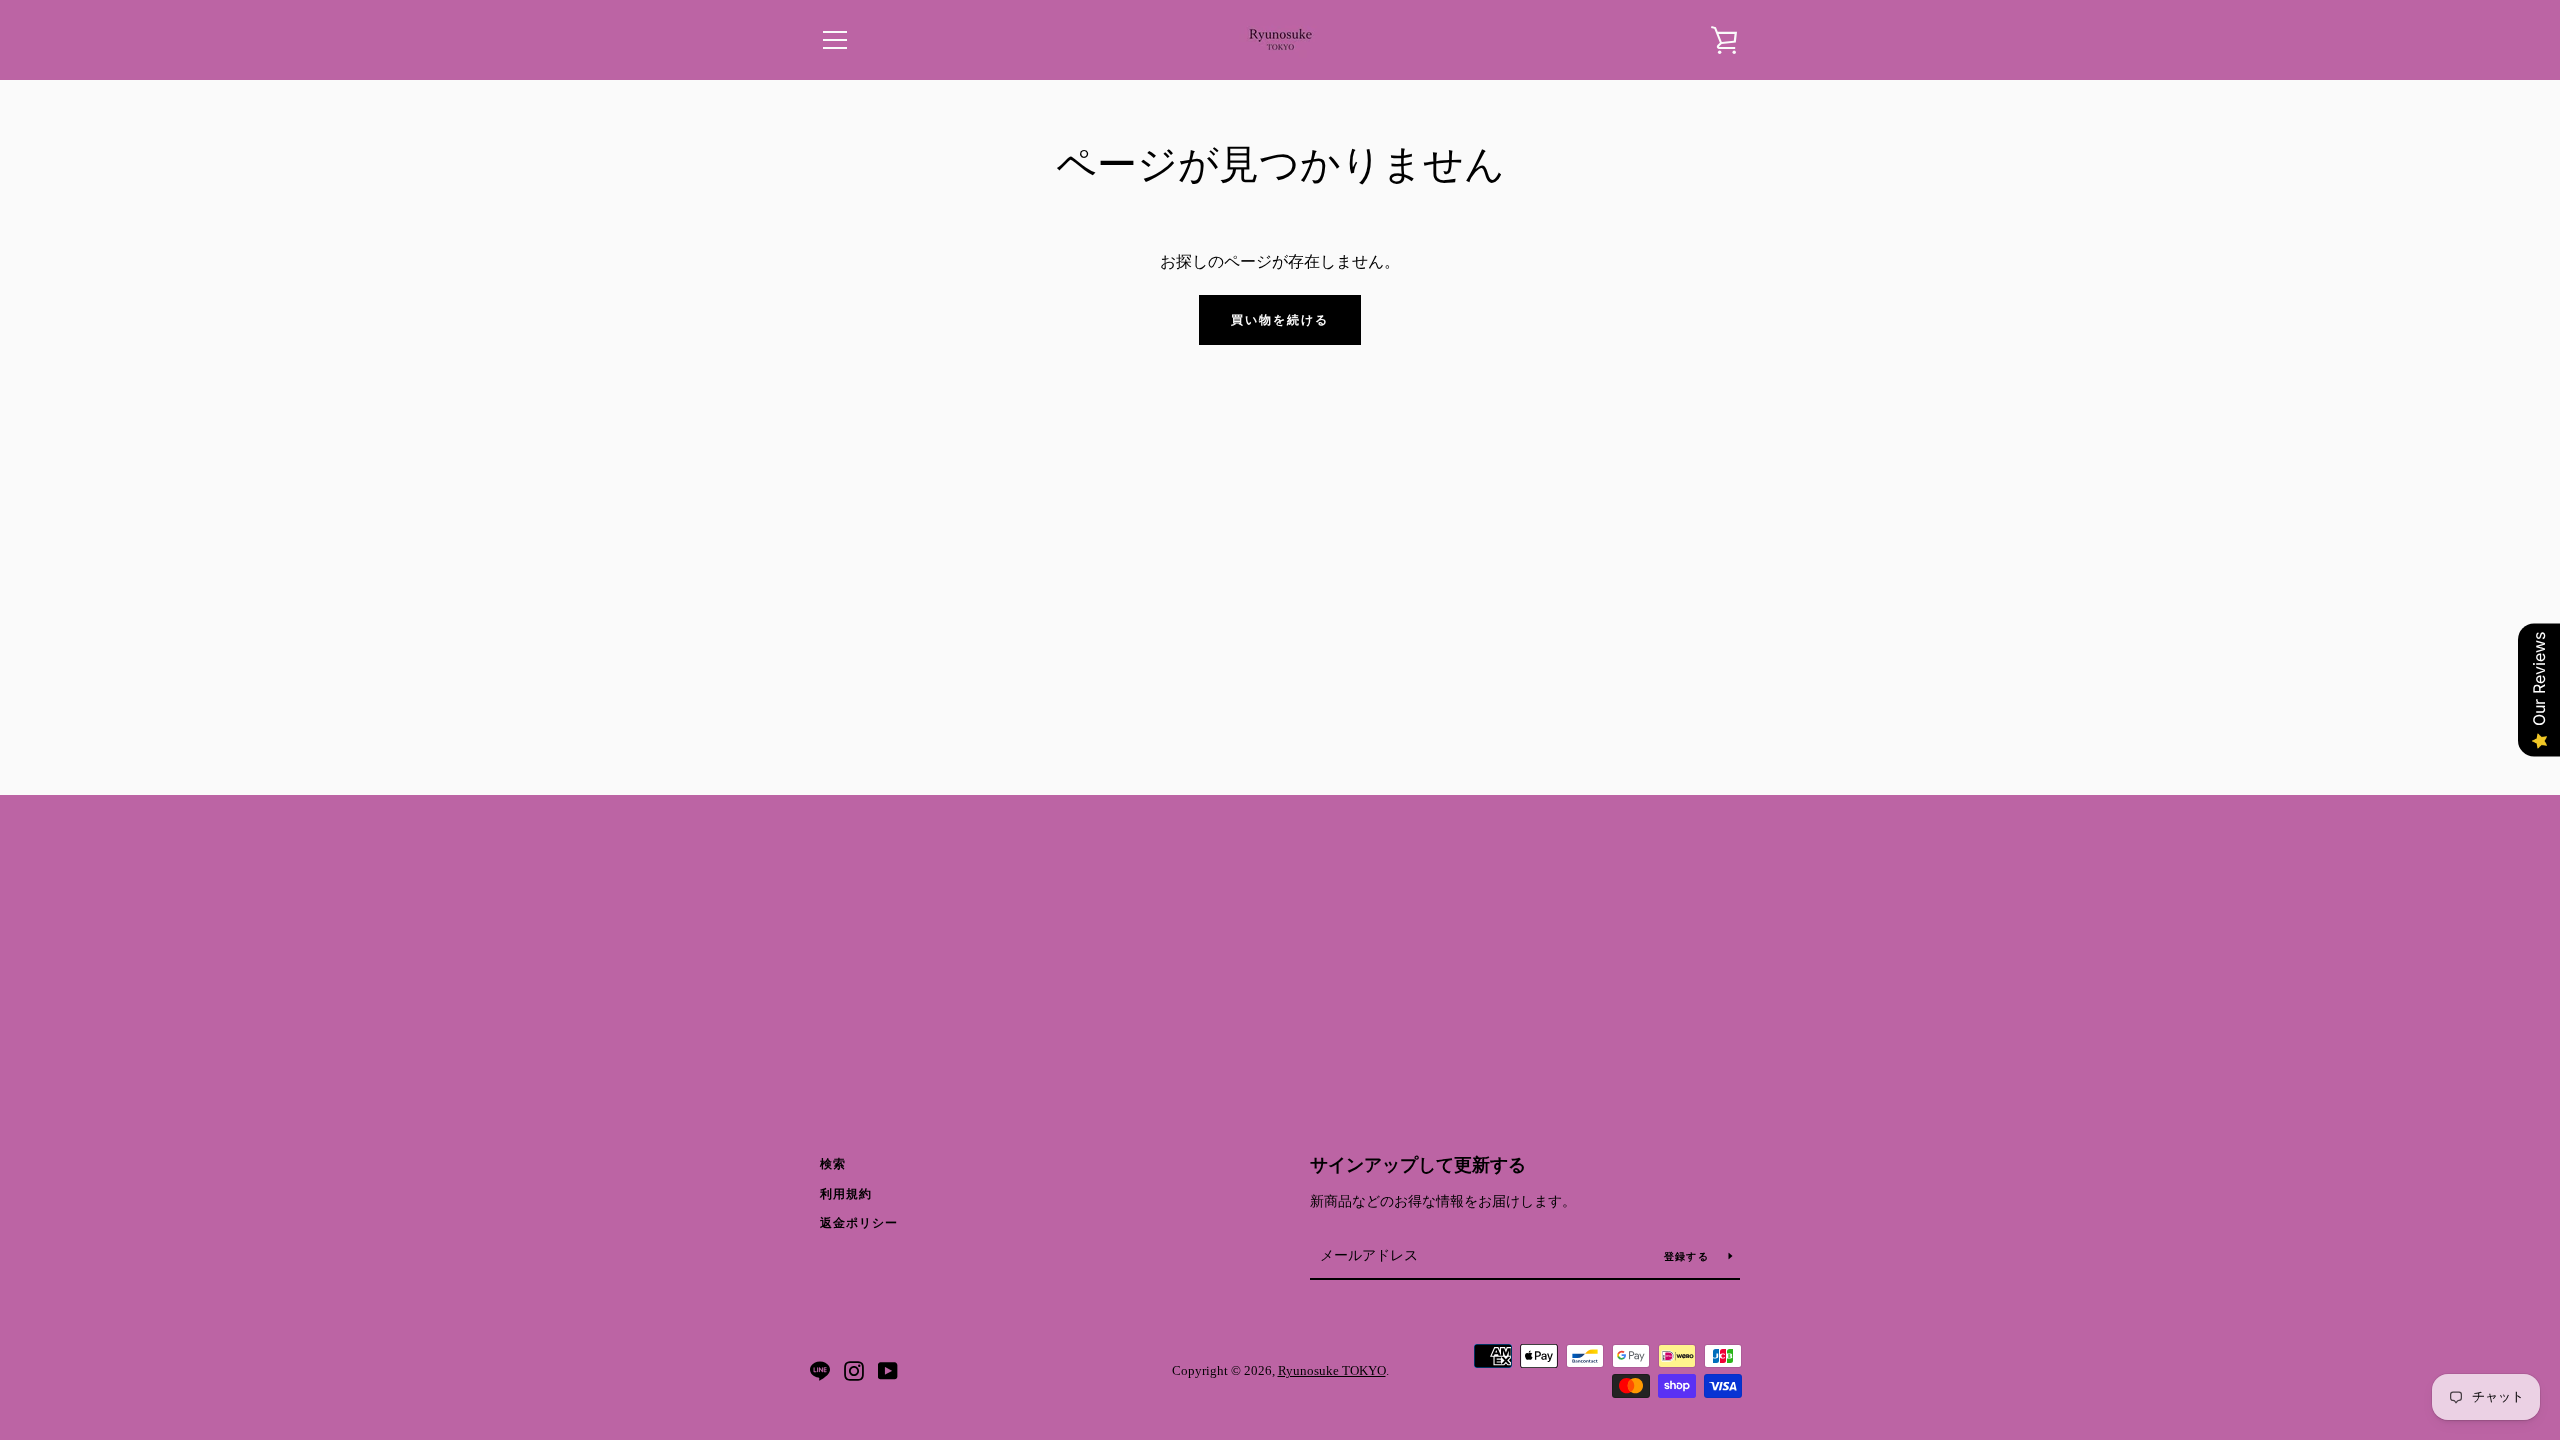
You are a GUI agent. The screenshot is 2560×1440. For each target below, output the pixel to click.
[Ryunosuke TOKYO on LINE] (820, 1369)
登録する (1688, 1256)
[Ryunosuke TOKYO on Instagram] (854, 1369)
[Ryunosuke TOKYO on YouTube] (888, 1369)
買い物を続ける (1280, 320)
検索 (833, 1164)
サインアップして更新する (1418, 1165)
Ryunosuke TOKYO (1332, 1371)
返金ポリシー (859, 1223)
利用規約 (846, 1194)
